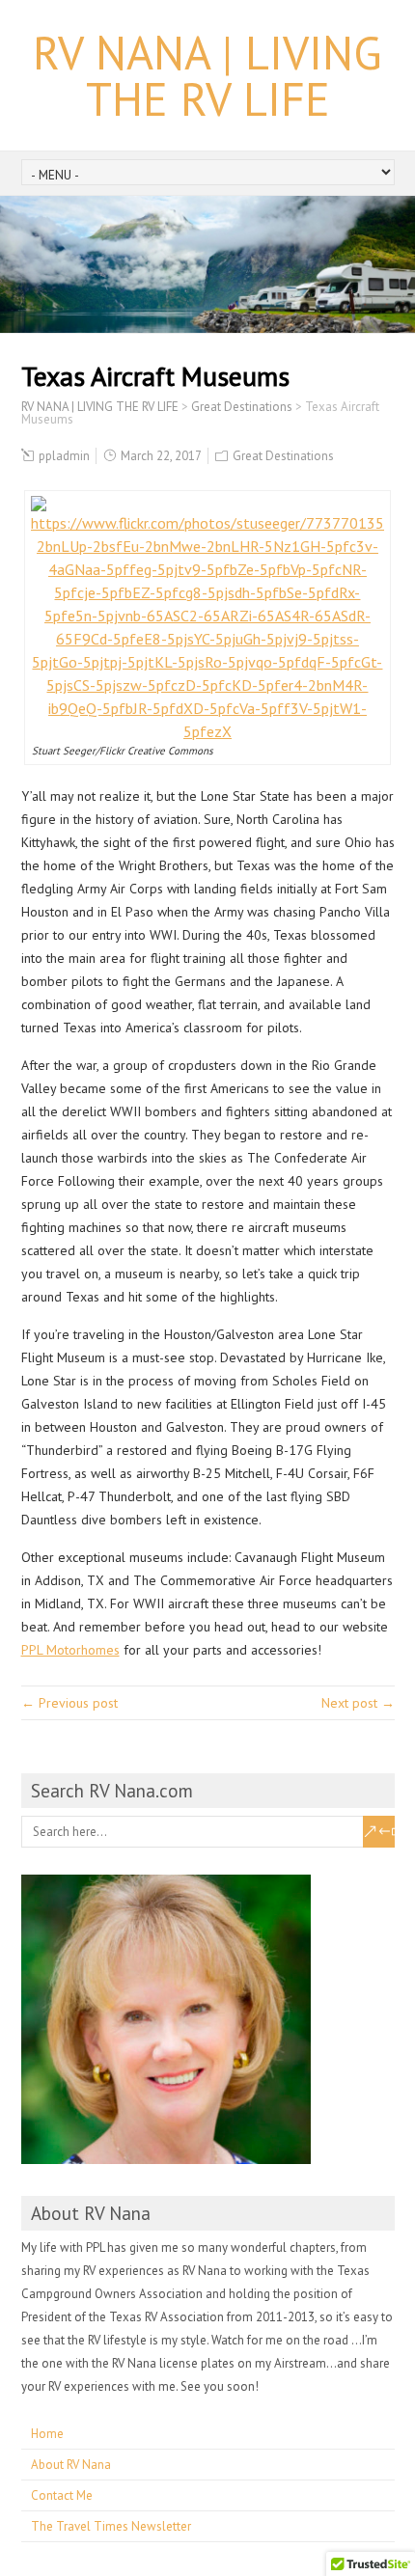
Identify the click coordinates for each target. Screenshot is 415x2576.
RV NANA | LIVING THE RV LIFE (207, 75)
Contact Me (62, 2495)
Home (47, 2434)
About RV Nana (71, 2465)
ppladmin (64, 456)
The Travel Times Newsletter (111, 2526)
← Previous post (69, 1703)
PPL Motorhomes (70, 1650)
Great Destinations (283, 456)
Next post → (358, 1703)
